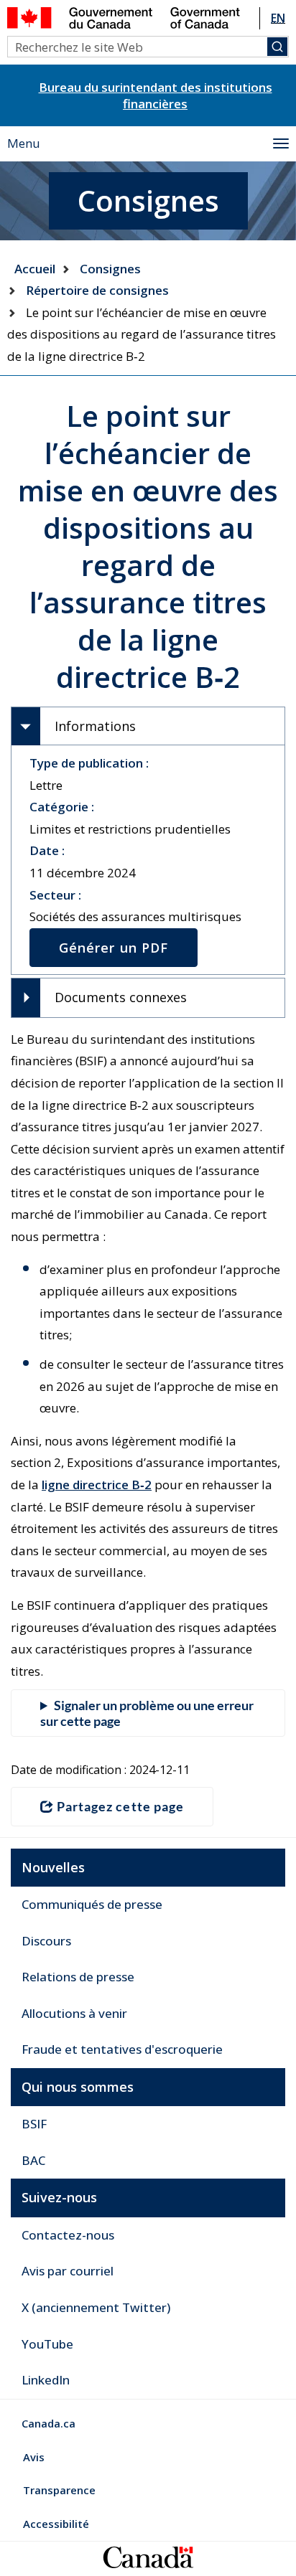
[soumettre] (277, 47)
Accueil (35, 269)
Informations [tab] (95, 726)
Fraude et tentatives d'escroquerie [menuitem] (122, 2049)
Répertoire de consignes (97, 290)
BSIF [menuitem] (34, 2124)
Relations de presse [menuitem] (78, 1977)
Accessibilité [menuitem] (56, 2524)
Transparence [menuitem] (59, 2490)
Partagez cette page (121, 1806)
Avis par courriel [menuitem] (68, 2271)
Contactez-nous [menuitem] (68, 2235)
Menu (24, 143)
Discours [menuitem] (46, 1941)
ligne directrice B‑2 (97, 1485)
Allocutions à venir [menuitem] (74, 2013)
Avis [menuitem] (34, 2457)
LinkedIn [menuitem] (46, 2380)
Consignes (110, 269)
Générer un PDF (114, 948)
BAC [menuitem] (33, 2160)
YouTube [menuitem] (47, 2344)
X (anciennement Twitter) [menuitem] (96, 2307)
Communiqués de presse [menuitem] (92, 1904)
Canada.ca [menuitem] (48, 2423)
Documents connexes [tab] (121, 997)
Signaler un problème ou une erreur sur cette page (147, 1713)
